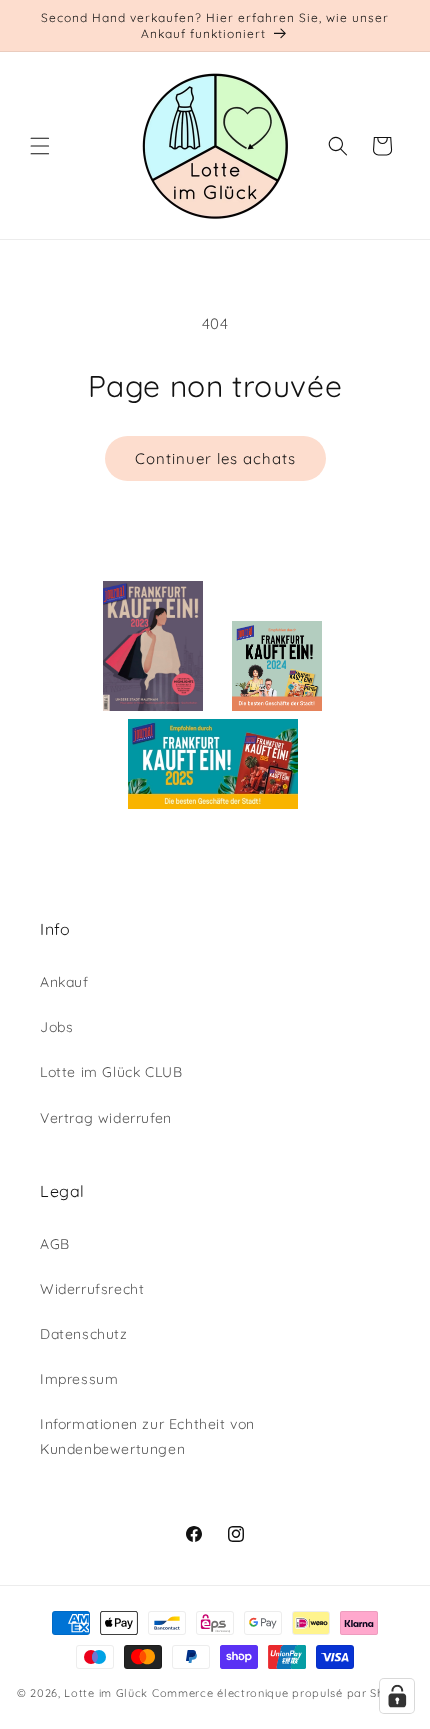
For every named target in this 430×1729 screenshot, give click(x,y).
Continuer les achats (215, 458)
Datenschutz (84, 1334)
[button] (40, 146)
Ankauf (64, 982)
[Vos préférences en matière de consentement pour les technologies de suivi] (397, 1696)
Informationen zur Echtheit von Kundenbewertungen (147, 1436)
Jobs (56, 1027)
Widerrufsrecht (92, 1289)
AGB (55, 1244)
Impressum (79, 1379)
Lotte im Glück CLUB (111, 1072)
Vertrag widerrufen (106, 1118)
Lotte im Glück (106, 1693)
